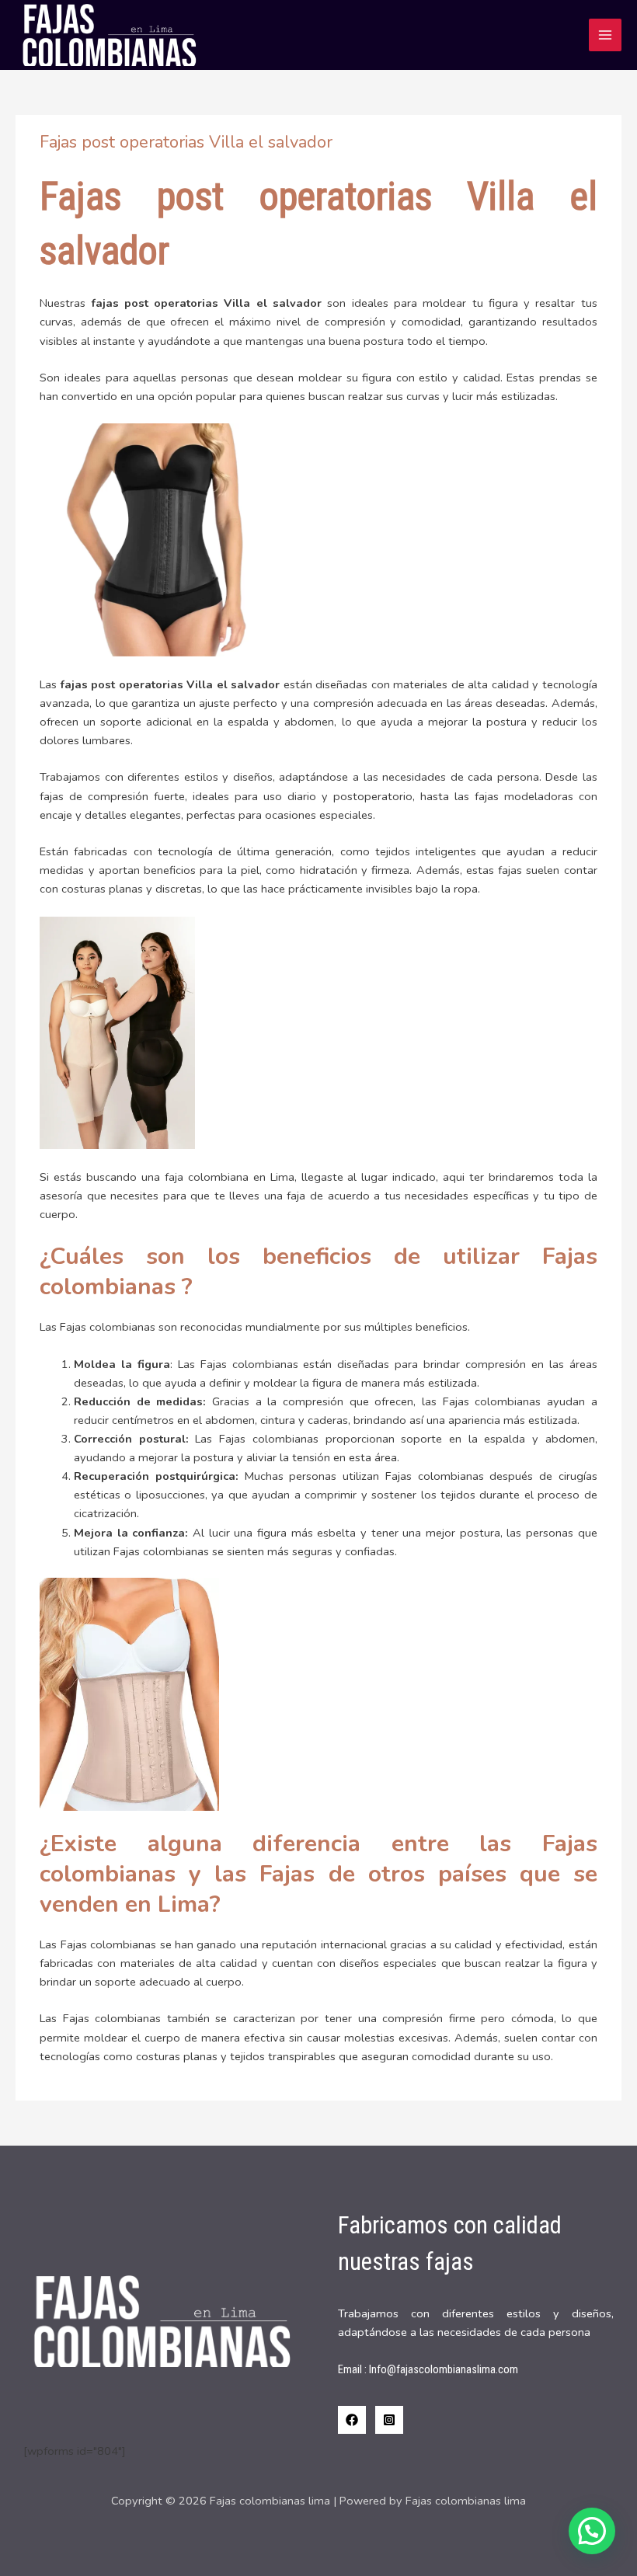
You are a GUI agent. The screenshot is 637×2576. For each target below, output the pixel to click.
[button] (592, 2531)
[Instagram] (389, 2420)
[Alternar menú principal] (605, 35)
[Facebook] (352, 2420)
